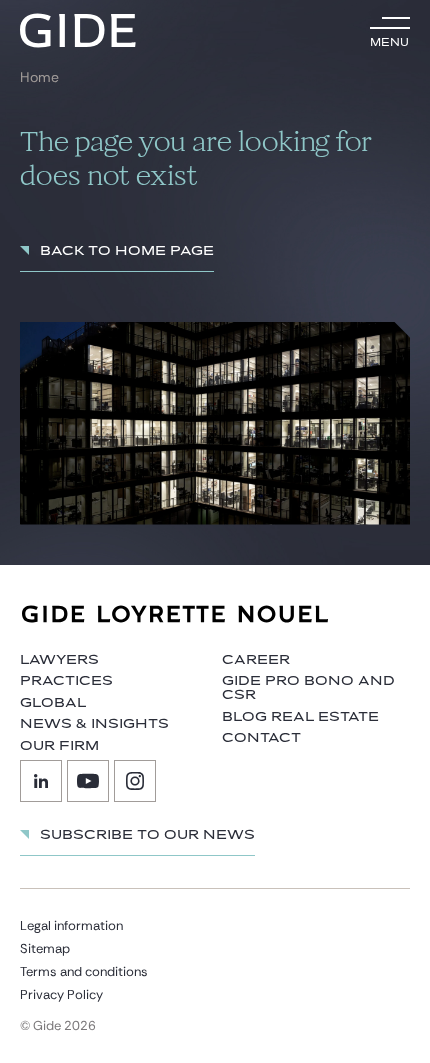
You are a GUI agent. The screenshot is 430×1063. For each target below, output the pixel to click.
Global (53, 703)
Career (256, 660)
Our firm (59, 746)
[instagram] (135, 781)
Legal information (71, 925)
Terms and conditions (84, 971)
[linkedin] (41, 781)
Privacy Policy (61, 994)
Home (39, 77)
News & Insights (94, 724)
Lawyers (59, 660)
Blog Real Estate (300, 717)
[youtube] (88, 781)
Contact (261, 738)
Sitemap (45, 948)
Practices (66, 681)
